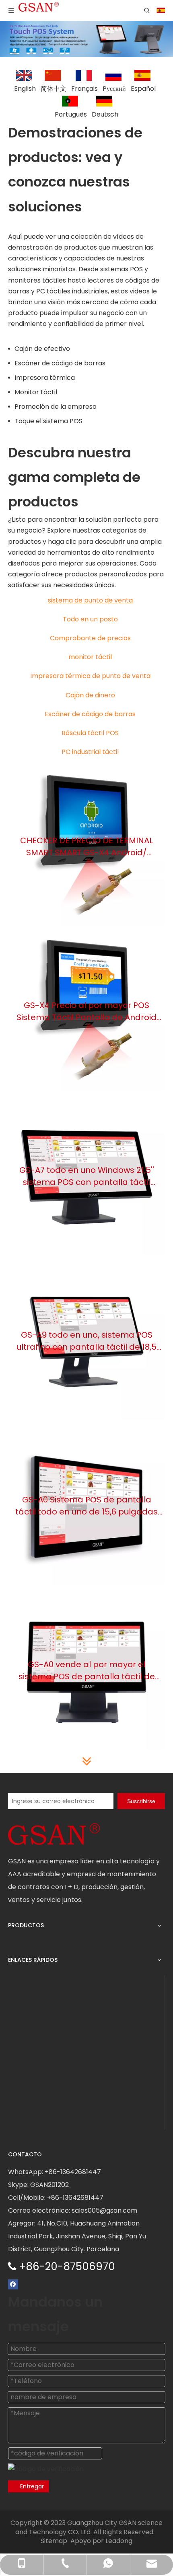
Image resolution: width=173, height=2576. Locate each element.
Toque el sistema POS (48, 421)
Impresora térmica (45, 378)
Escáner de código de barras (60, 363)
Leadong (119, 2541)
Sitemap (54, 2541)
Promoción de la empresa (56, 407)
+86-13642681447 (73, 2172)
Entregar (32, 2486)
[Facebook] (13, 2284)
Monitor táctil (36, 392)
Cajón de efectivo (42, 349)
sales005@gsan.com (104, 2210)
